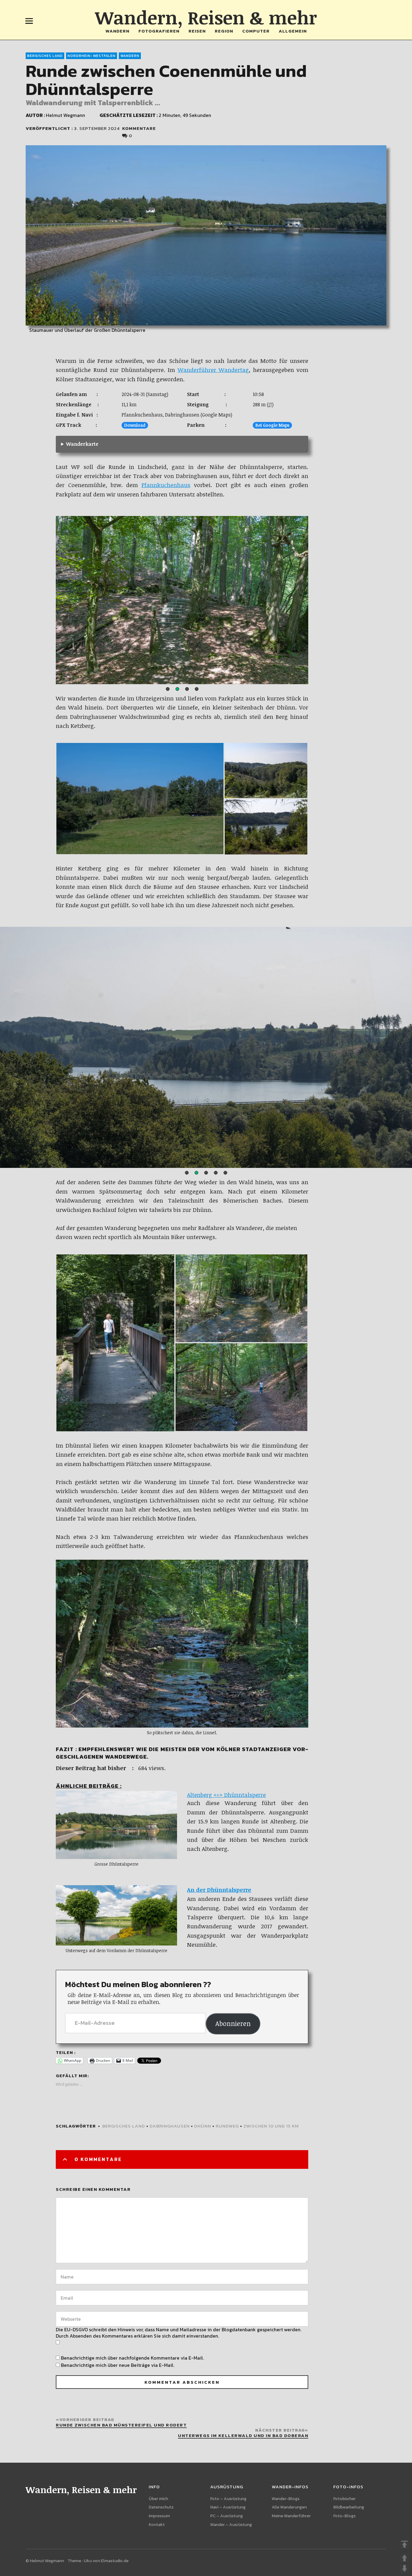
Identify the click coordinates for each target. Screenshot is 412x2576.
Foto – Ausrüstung (228, 2499)
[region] (182, 601)
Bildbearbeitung (349, 2507)
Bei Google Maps (272, 425)
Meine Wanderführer (291, 2516)
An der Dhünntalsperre (219, 1890)
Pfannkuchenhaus (166, 485)
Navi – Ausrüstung (228, 2507)
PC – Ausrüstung (227, 2516)
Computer (256, 31)
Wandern (117, 31)
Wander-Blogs (286, 2499)
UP (404, 2558)
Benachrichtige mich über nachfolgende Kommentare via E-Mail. (132, 2358)
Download (135, 425)
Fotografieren (159, 31)
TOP (404, 2544)
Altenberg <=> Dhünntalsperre (226, 1795)
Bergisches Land (45, 56)
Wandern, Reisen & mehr (206, 17)
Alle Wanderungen (289, 2507)
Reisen (197, 31)
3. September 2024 (97, 128)
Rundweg (227, 2126)
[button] (168, 689)
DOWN (404, 2568)
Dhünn (203, 2126)
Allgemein (293, 31)
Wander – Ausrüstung (231, 2525)
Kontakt (157, 2525)
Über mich (158, 2499)
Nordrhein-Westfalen (92, 56)
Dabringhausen (170, 2126)
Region (224, 31)
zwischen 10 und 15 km (271, 2126)
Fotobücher (344, 2499)
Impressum (159, 2516)
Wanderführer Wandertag (213, 370)
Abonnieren (233, 2023)
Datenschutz (161, 2507)
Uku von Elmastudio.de (106, 2561)
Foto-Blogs (344, 2516)
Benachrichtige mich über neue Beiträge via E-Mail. (118, 2365)
